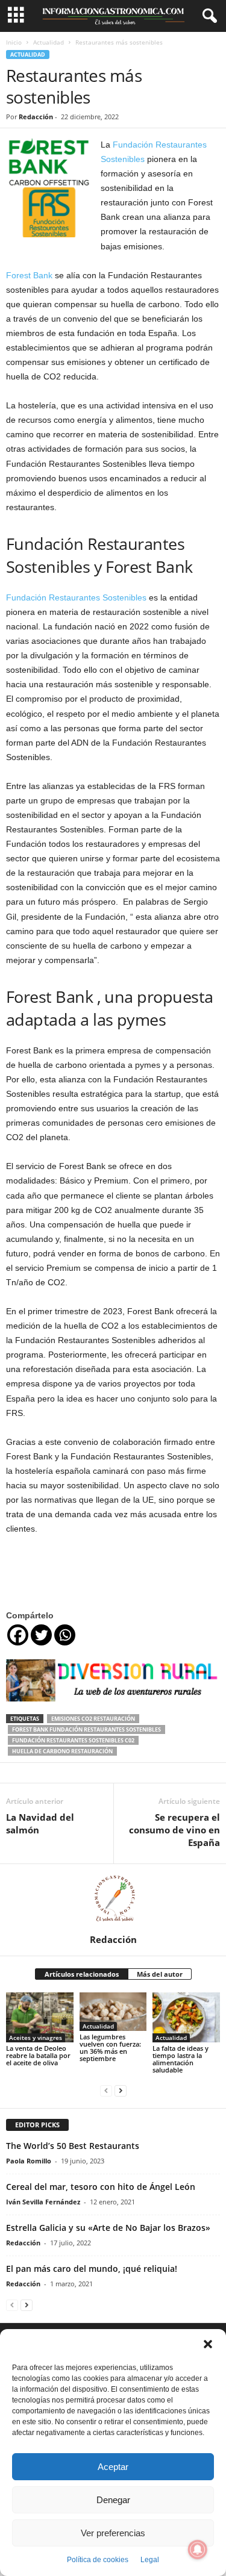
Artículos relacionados (82, 1974)
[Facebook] (18, 1635)
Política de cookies (98, 2560)
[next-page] (121, 2090)
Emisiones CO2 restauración (93, 1719)
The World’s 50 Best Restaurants (73, 2146)
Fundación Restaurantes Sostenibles (76, 597)
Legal (150, 2560)
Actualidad (49, 42)
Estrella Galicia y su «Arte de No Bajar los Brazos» (108, 2228)
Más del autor (160, 1974)
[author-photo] (113, 1899)
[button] (208, 2344)
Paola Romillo (29, 2161)
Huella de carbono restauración (62, 1751)
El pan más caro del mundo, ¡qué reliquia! (92, 2269)
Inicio (14, 42)
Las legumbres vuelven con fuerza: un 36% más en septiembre (110, 2047)
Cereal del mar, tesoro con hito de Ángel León (101, 2187)
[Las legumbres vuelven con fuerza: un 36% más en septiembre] (113, 2012)
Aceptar (113, 2467)
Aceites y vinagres (36, 2038)
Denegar (113, 2500)
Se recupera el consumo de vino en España (174, 1830)
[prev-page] (106, 2090)
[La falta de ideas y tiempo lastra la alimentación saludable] (186, 2017)
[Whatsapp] (65, 1635)
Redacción (36, 117)
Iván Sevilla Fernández (43, 2202)
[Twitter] (41, 1635)
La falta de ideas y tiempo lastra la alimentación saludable (180, 2059)
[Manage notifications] (198, 2549)
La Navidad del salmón (40, 1823)
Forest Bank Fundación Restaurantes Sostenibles (86, 1729)
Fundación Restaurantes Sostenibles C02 (73, 1740)
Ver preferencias (113, 2533)
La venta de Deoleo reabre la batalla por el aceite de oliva (38, 2055)
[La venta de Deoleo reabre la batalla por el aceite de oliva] (40, 2017)
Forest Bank (29, 275)
